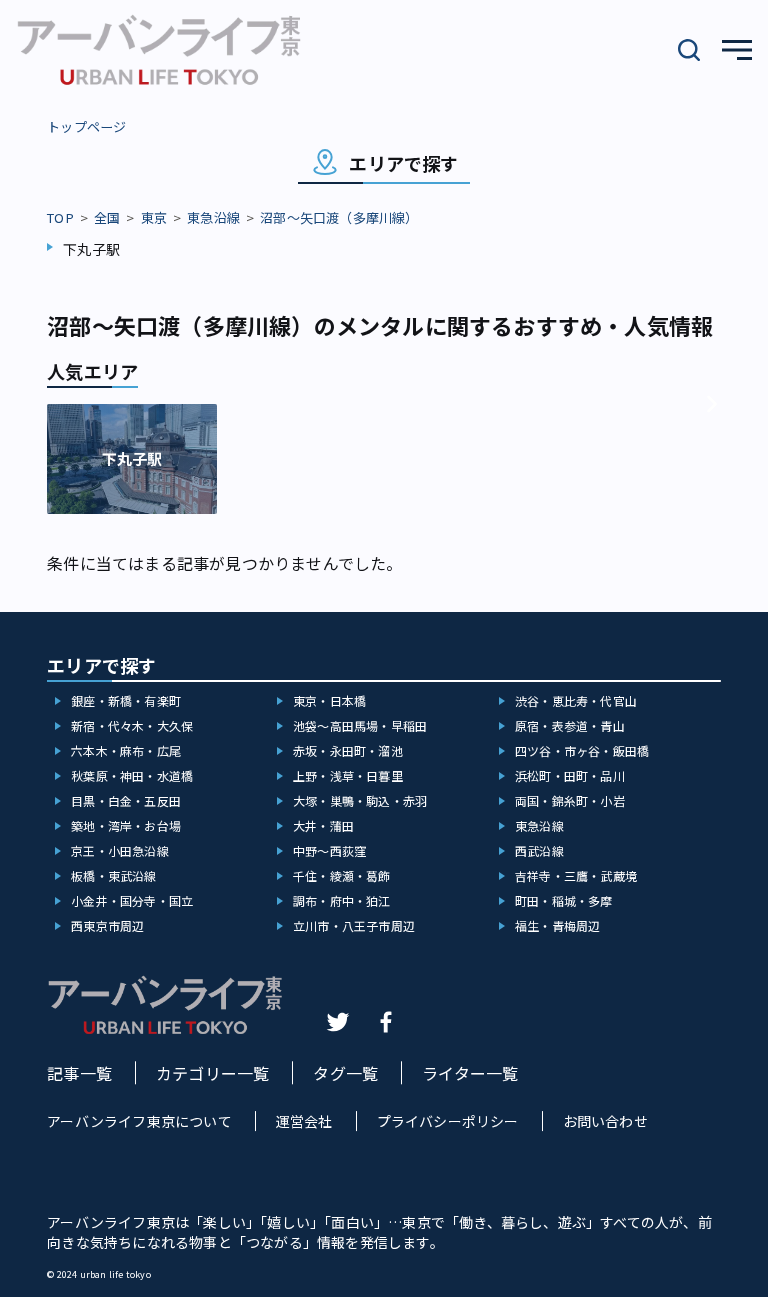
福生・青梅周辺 (557, 925)
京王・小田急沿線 (120, 850)
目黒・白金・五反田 (126, 800)
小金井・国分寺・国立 (132, 900)
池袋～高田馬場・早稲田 (360, 725)
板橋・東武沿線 (113, 875)
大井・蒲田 (323, 825)
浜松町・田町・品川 (570, 775)
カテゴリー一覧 (212, 1073)
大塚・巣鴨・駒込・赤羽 (360, 800)
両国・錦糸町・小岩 (570, 800)
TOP (60, 217)
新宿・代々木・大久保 (132, 725)
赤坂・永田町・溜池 (348, 750)
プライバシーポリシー (448, 1121)
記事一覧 (79, 1073)
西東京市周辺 (107, 925)
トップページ (86, 126)
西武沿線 (539, 850)
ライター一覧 (470, 1073)
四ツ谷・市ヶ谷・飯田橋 (582, 750)
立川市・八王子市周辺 (354, 925)
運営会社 (304, 1121)
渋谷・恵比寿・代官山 (576, 700)
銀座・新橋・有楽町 (126, 700)
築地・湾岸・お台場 (126, 825)
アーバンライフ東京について (139, 1121)
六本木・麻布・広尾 (126, 750)
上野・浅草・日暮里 (348, 775)
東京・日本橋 (329, 700)
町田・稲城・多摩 (564, 900)
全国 (107, 217)
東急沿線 (213, 217)
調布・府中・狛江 (342, 900)
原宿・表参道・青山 (570, 725)
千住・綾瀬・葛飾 (342, 875)
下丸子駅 (91, 249)
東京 (154, 217)
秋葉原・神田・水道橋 (132, 775)
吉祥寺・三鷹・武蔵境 (576, 875)
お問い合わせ (605, 1121)
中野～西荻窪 (329, 850)
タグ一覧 (345, 1073)
